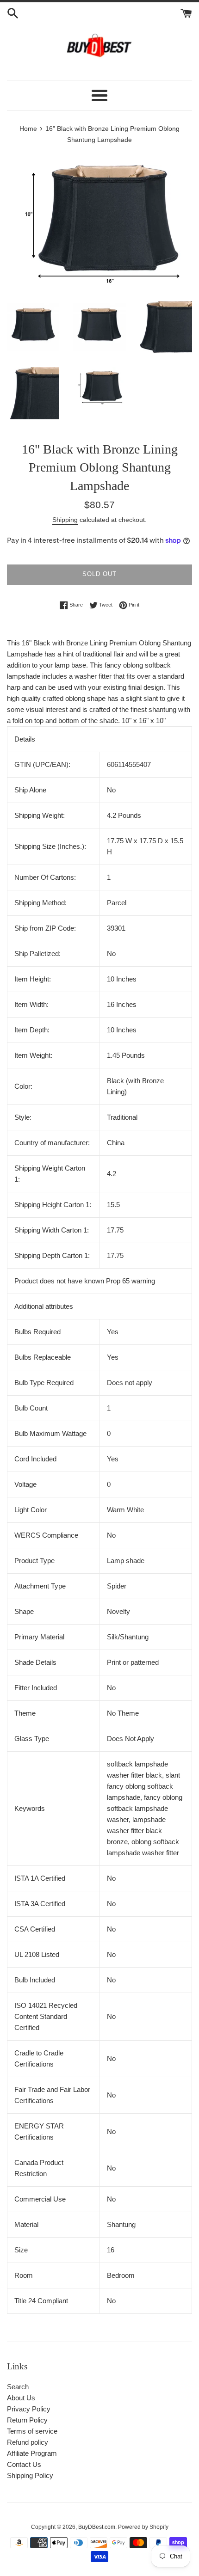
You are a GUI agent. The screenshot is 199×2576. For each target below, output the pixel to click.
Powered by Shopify (143, 2527)
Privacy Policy (29, 2409)
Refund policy (28, 2442)
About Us (21, 2398)
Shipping (65, 520)
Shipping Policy (30, 2475)
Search (18, 2387)
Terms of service (32, 2431)
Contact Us (24, 2464)
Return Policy (27, 2420)
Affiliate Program (32, 2453)
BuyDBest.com (97, 2527)
